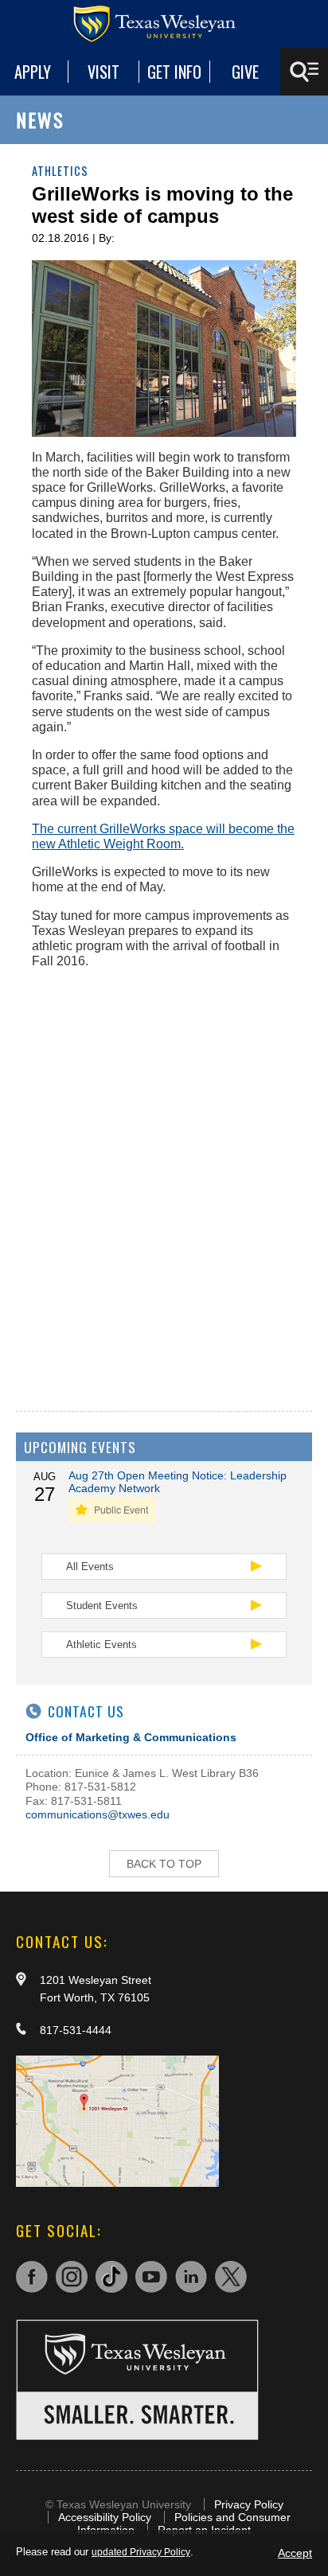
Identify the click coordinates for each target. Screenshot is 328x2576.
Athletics (60, 171)
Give (245, 72)
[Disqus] (164, 1180)
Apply (33, 72)
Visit (103, 72)
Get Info (174, 72)
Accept (295, 2553)
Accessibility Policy (105, 2517)
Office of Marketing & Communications (131, 1737)
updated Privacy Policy (141, 2552)
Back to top (164, 1864)
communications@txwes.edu (98, 1814)
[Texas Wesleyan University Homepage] (164, 24)
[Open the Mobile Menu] (304, 72)
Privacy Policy (249, 2504)
